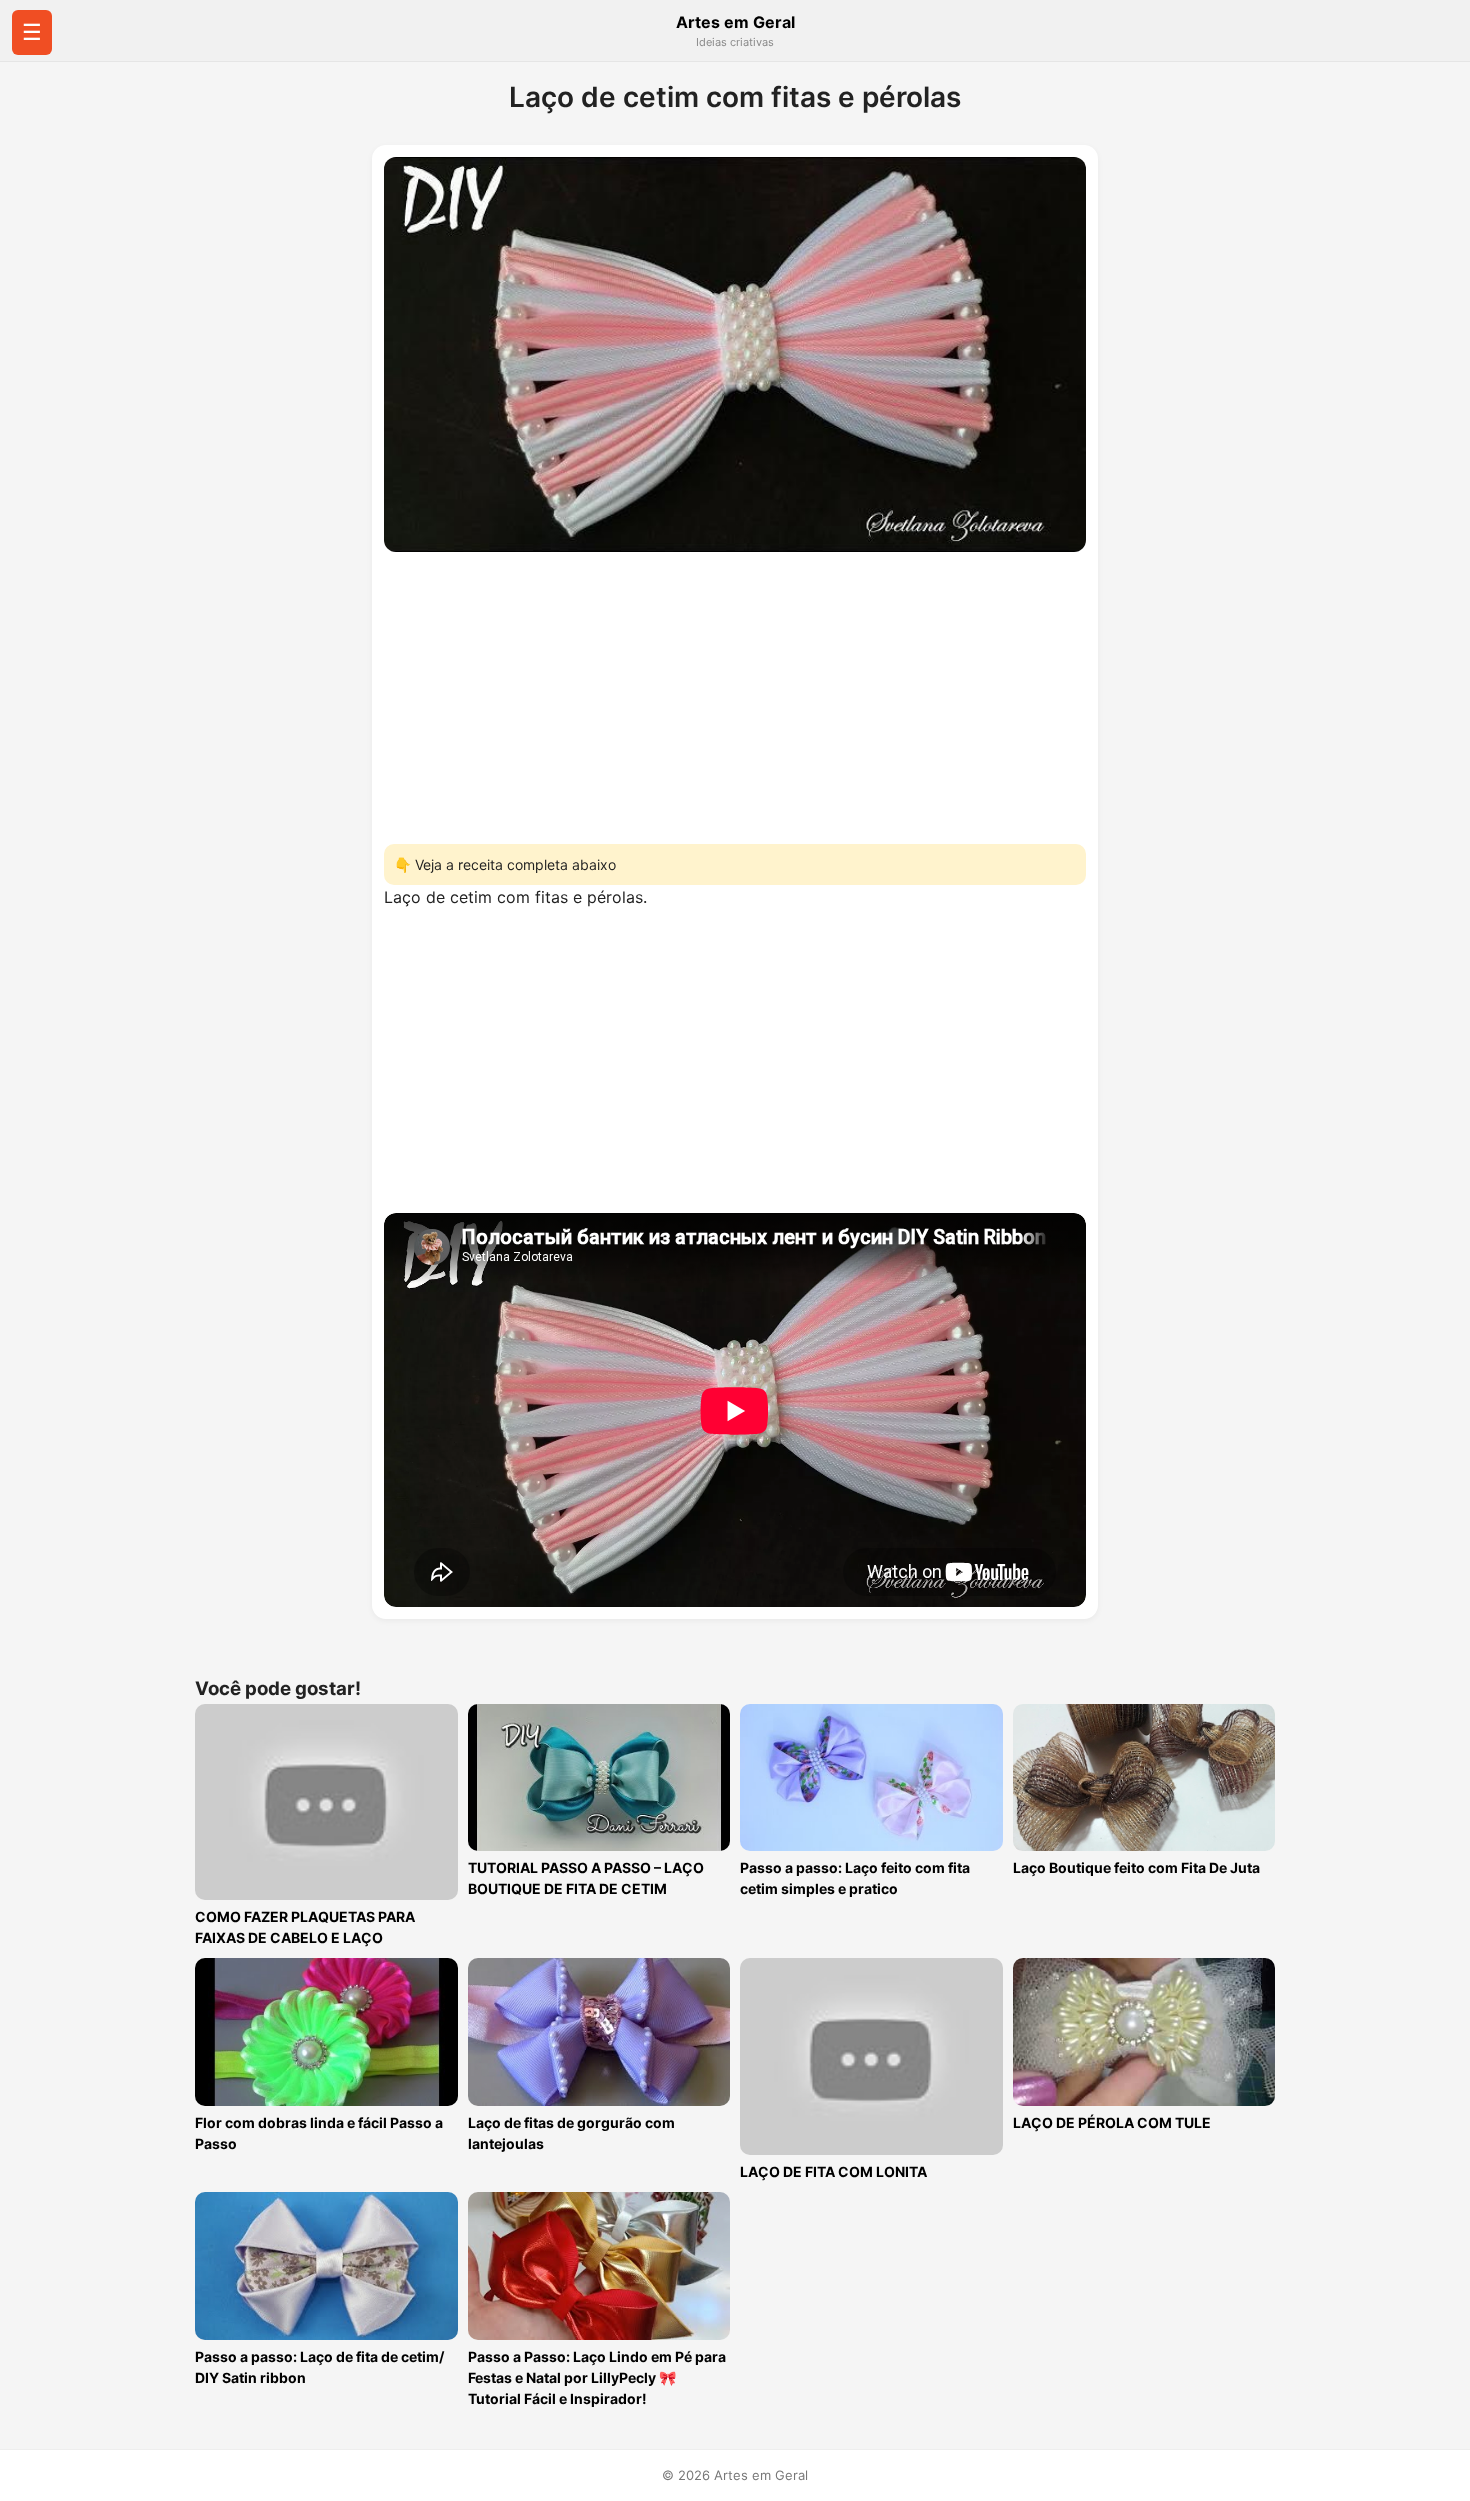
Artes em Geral (735, 22)
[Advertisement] (735, 692)
